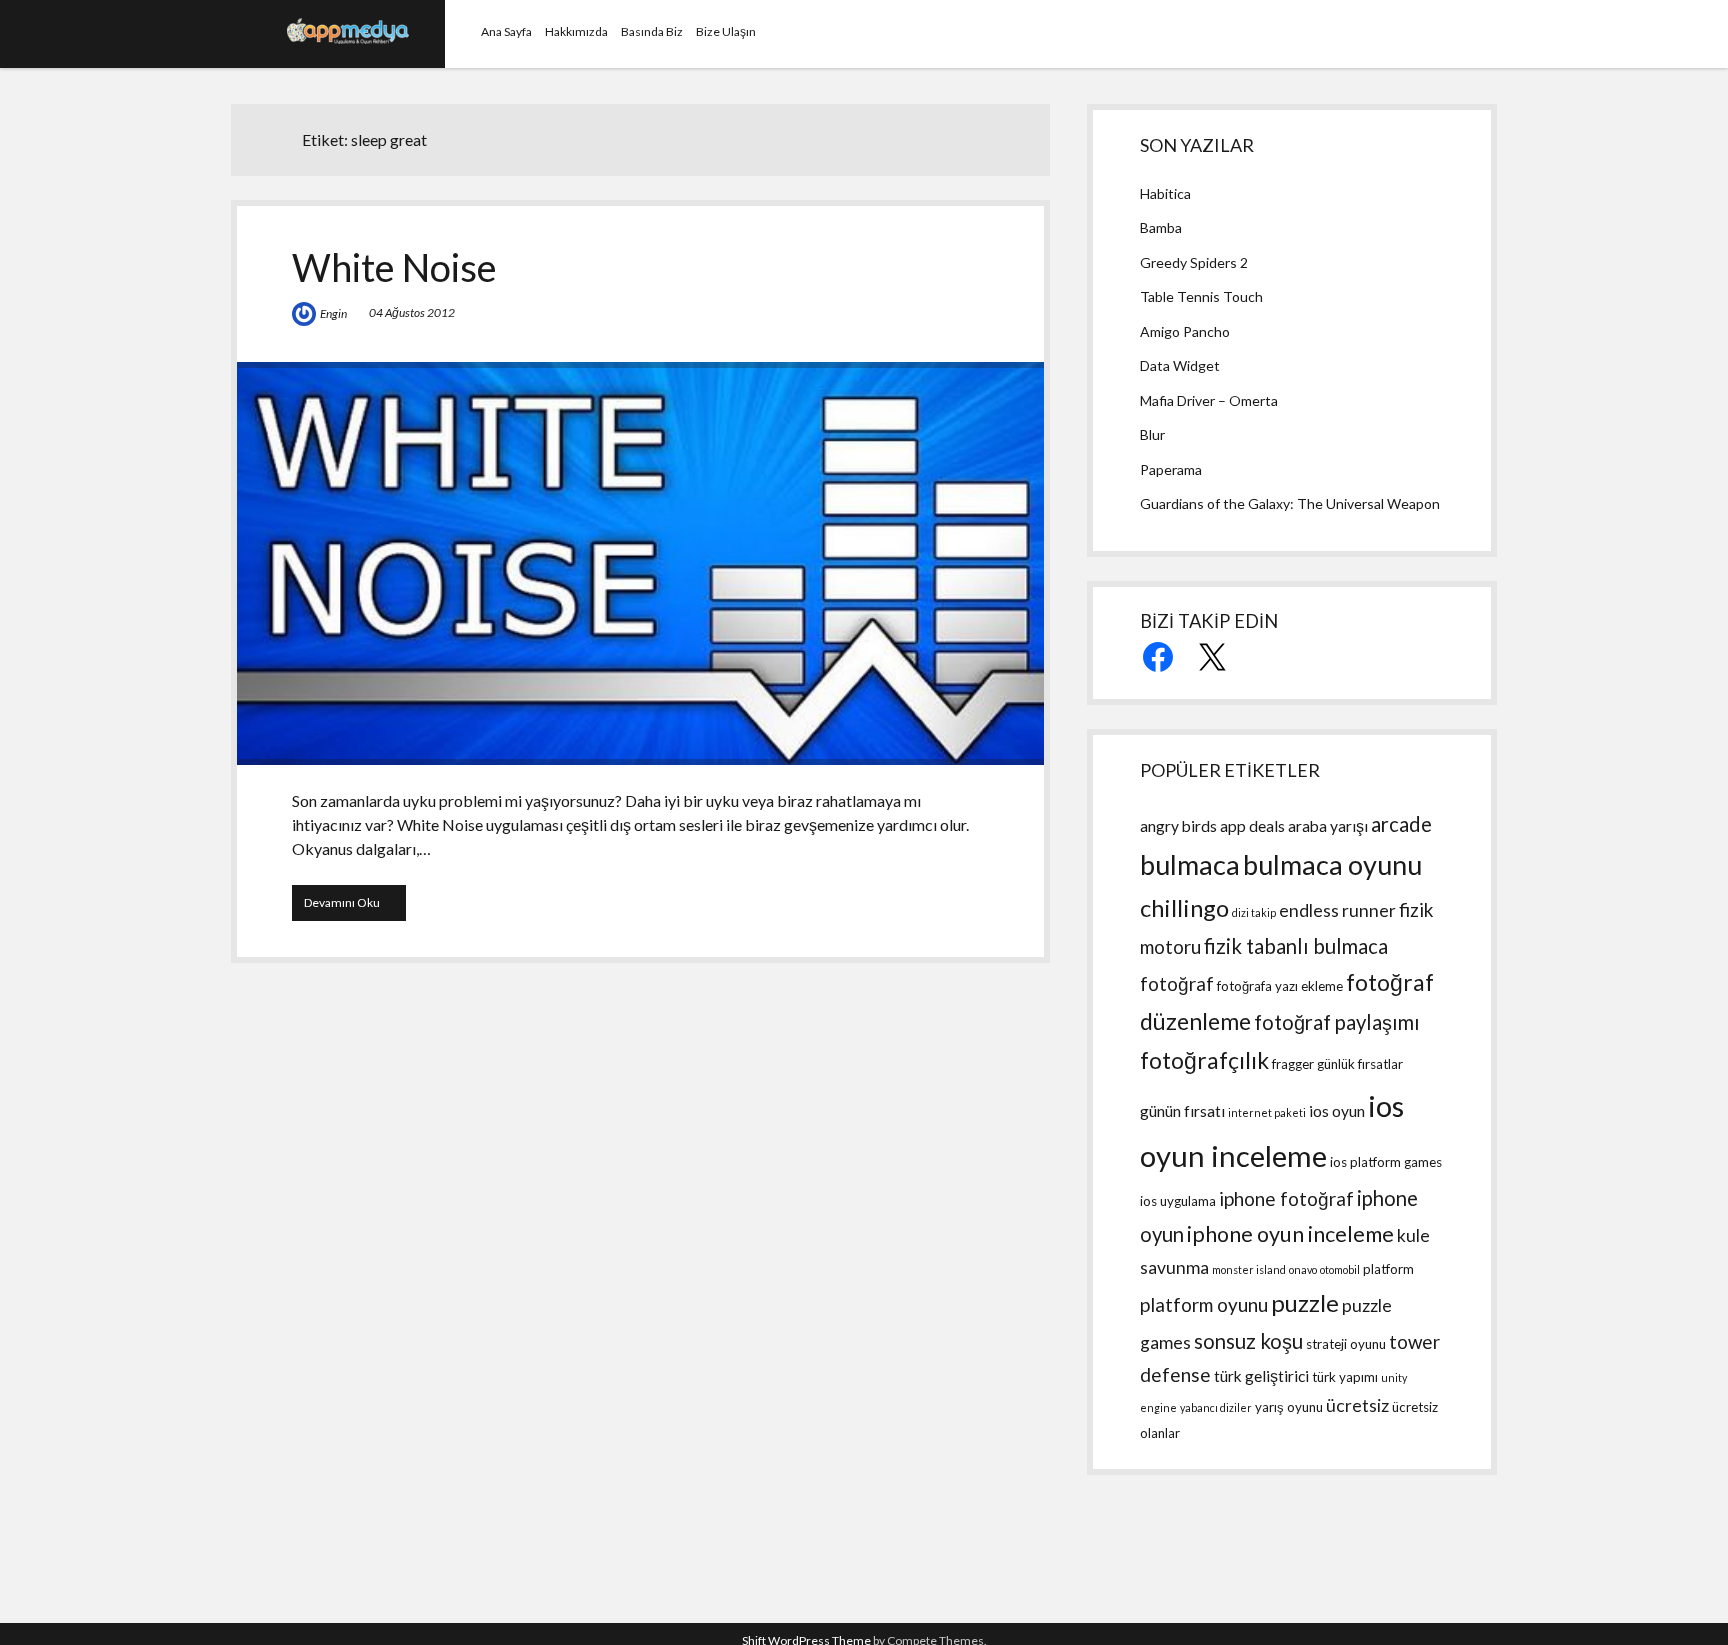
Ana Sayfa (506, 31)
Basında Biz (652, 31)
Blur (1152, 434)
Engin (333, 313)
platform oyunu (1204, 1304)
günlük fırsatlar (1360, 1064)
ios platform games (1386, 1162)
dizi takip (1254, 912)
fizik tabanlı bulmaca (1296, 946)
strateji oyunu (1346, 1344)
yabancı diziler (1216, 1407)
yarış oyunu (1289, 1407)
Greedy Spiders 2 (1194, 262)
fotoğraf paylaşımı (1337, 1022)
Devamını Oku (355, 907)
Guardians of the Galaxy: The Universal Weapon (1290, 503)
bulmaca (1190, 864)
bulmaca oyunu (1332, 864)
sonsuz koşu (1248, 1341)
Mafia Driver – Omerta (1209, 400)
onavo (1303, 1269)
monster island (1249, 1269)
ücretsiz (1357, 1405)
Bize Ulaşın (726, 31)
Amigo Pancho (1185, 331)
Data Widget (1180, 365)
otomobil (1340, 1269)
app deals (1252, 826)
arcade (1401, 824)
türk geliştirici (1261, 1376)
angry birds (1178, 826)
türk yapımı (1345, 1377)
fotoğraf (1177, 983)
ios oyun (1337, 1111)
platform (1388, 1269)
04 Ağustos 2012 (412, 312)
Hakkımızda (576, 31)
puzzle (1305, 1302)
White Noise (394, 267)
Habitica (1165, 193)
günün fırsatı (1182, 1111)
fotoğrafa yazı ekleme (1280, 986)
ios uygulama (1178, 1201)
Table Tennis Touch (1201, 296)
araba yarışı (1328, 826)
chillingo (1184, 907)
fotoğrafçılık (1204, 1060)
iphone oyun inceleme (1290, 1234)
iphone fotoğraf (1286, 1198)
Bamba (1161, 227)
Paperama (1171, 469)
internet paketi (1267, 1112)
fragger (1293, 1064)
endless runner (1337, 910)
